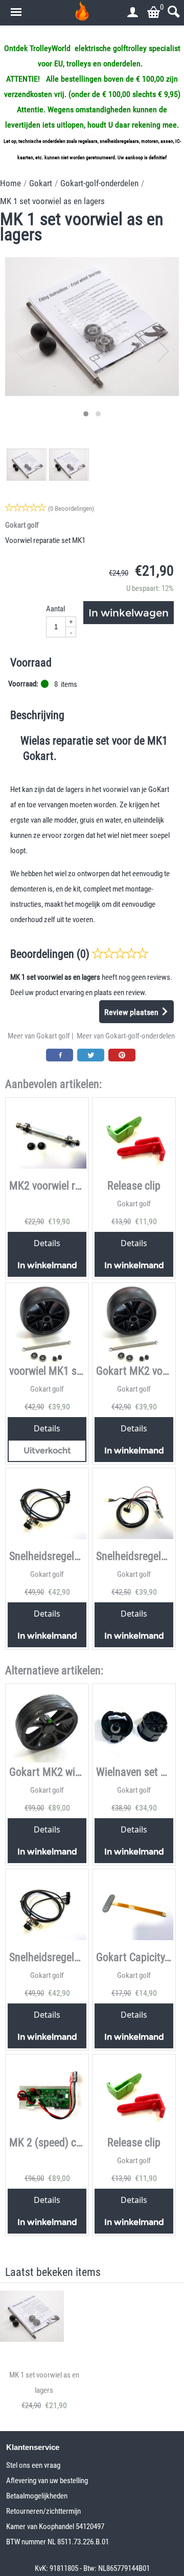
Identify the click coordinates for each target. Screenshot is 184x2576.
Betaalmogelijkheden (37, 2496)
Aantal (55, 609)
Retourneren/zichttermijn (43, 2511)
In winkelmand (47, 1265)
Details (47, 1243)
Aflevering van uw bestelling (47, 2481)
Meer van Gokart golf (39, 1036)
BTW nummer (27, 2542)
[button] (86, 414)
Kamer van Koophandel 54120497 (55, 2527)
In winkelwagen (129, 613)
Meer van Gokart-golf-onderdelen (126, 1036)
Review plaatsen (132, 1012)
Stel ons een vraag (33, 2465)
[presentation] (21, 352)
